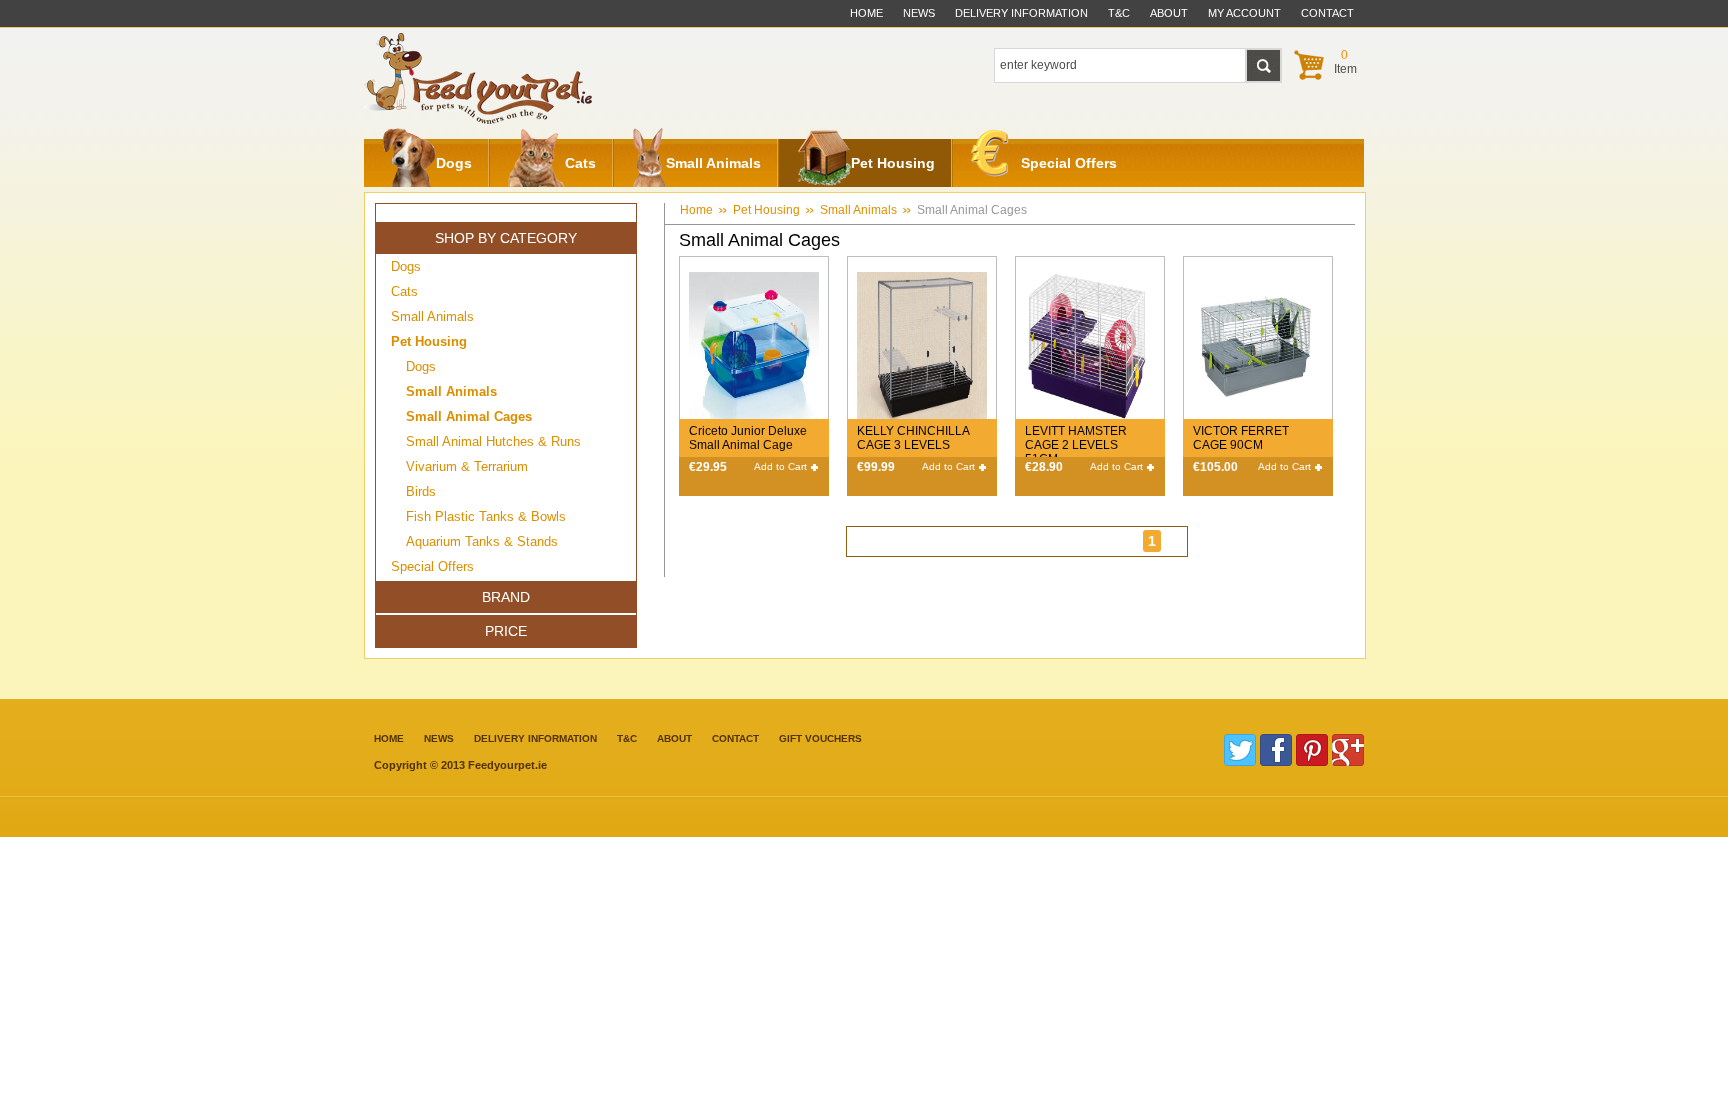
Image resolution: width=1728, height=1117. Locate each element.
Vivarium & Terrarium (467, 466)
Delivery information (535, 738)
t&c (1119, 13)
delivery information (1021, 13)
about (1169, 13)
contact (1327, 13)
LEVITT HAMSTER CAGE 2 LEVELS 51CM (1076, 445)
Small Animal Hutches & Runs (493, 441)
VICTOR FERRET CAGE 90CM (1241, 438)
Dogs (454, 163)
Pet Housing (893, 163)
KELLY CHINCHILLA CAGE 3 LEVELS (913, 438)
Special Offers (1069, 163)
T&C (627, 738)
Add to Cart (780, 466)
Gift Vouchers (820, 738)
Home (866, 13)
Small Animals (713, 163)
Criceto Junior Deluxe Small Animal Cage (748, 438)
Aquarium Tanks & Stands (482, 541)
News (919, 13)
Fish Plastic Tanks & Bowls (486, 516)
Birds (421, 491)
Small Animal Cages (972, 210)
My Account (1244, 13)
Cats (580, 163)
